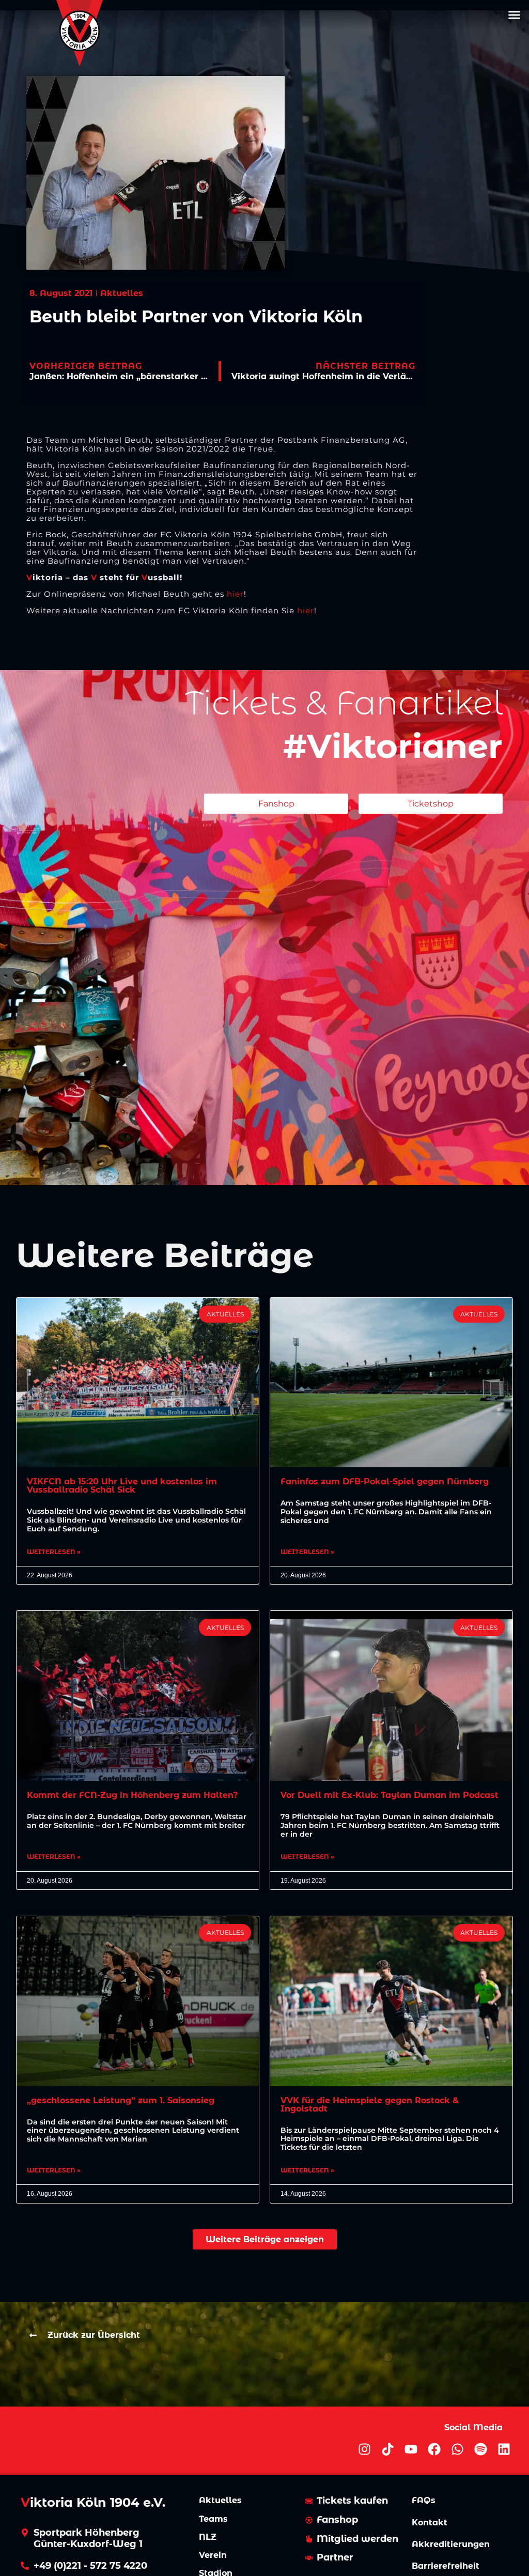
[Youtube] (411, 2449)
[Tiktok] (388, 2449)
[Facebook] (434, 2449)
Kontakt (430, 2523)
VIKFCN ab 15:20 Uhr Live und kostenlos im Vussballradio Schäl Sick (122, 1486)
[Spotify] (481, 2449)
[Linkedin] (504, 2449)
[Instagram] (364, 2449)
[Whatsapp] (457, 2449)
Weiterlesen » (54, 1552)
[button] (514, 15)
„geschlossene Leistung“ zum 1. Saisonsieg (121, 2100)
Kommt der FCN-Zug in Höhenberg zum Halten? (132, 1795)
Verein (213, 2555)
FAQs (424, 2500)
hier (235, 594)
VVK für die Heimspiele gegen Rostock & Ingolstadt (370, 2105)
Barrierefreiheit (446, 2566)
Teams (213, 2519)
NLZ (208, 2537)
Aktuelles (220, 2500)
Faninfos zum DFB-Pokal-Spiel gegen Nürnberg (385, 1481)
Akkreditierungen (451, 2544)
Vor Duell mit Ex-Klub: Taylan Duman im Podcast (390, 1795)
